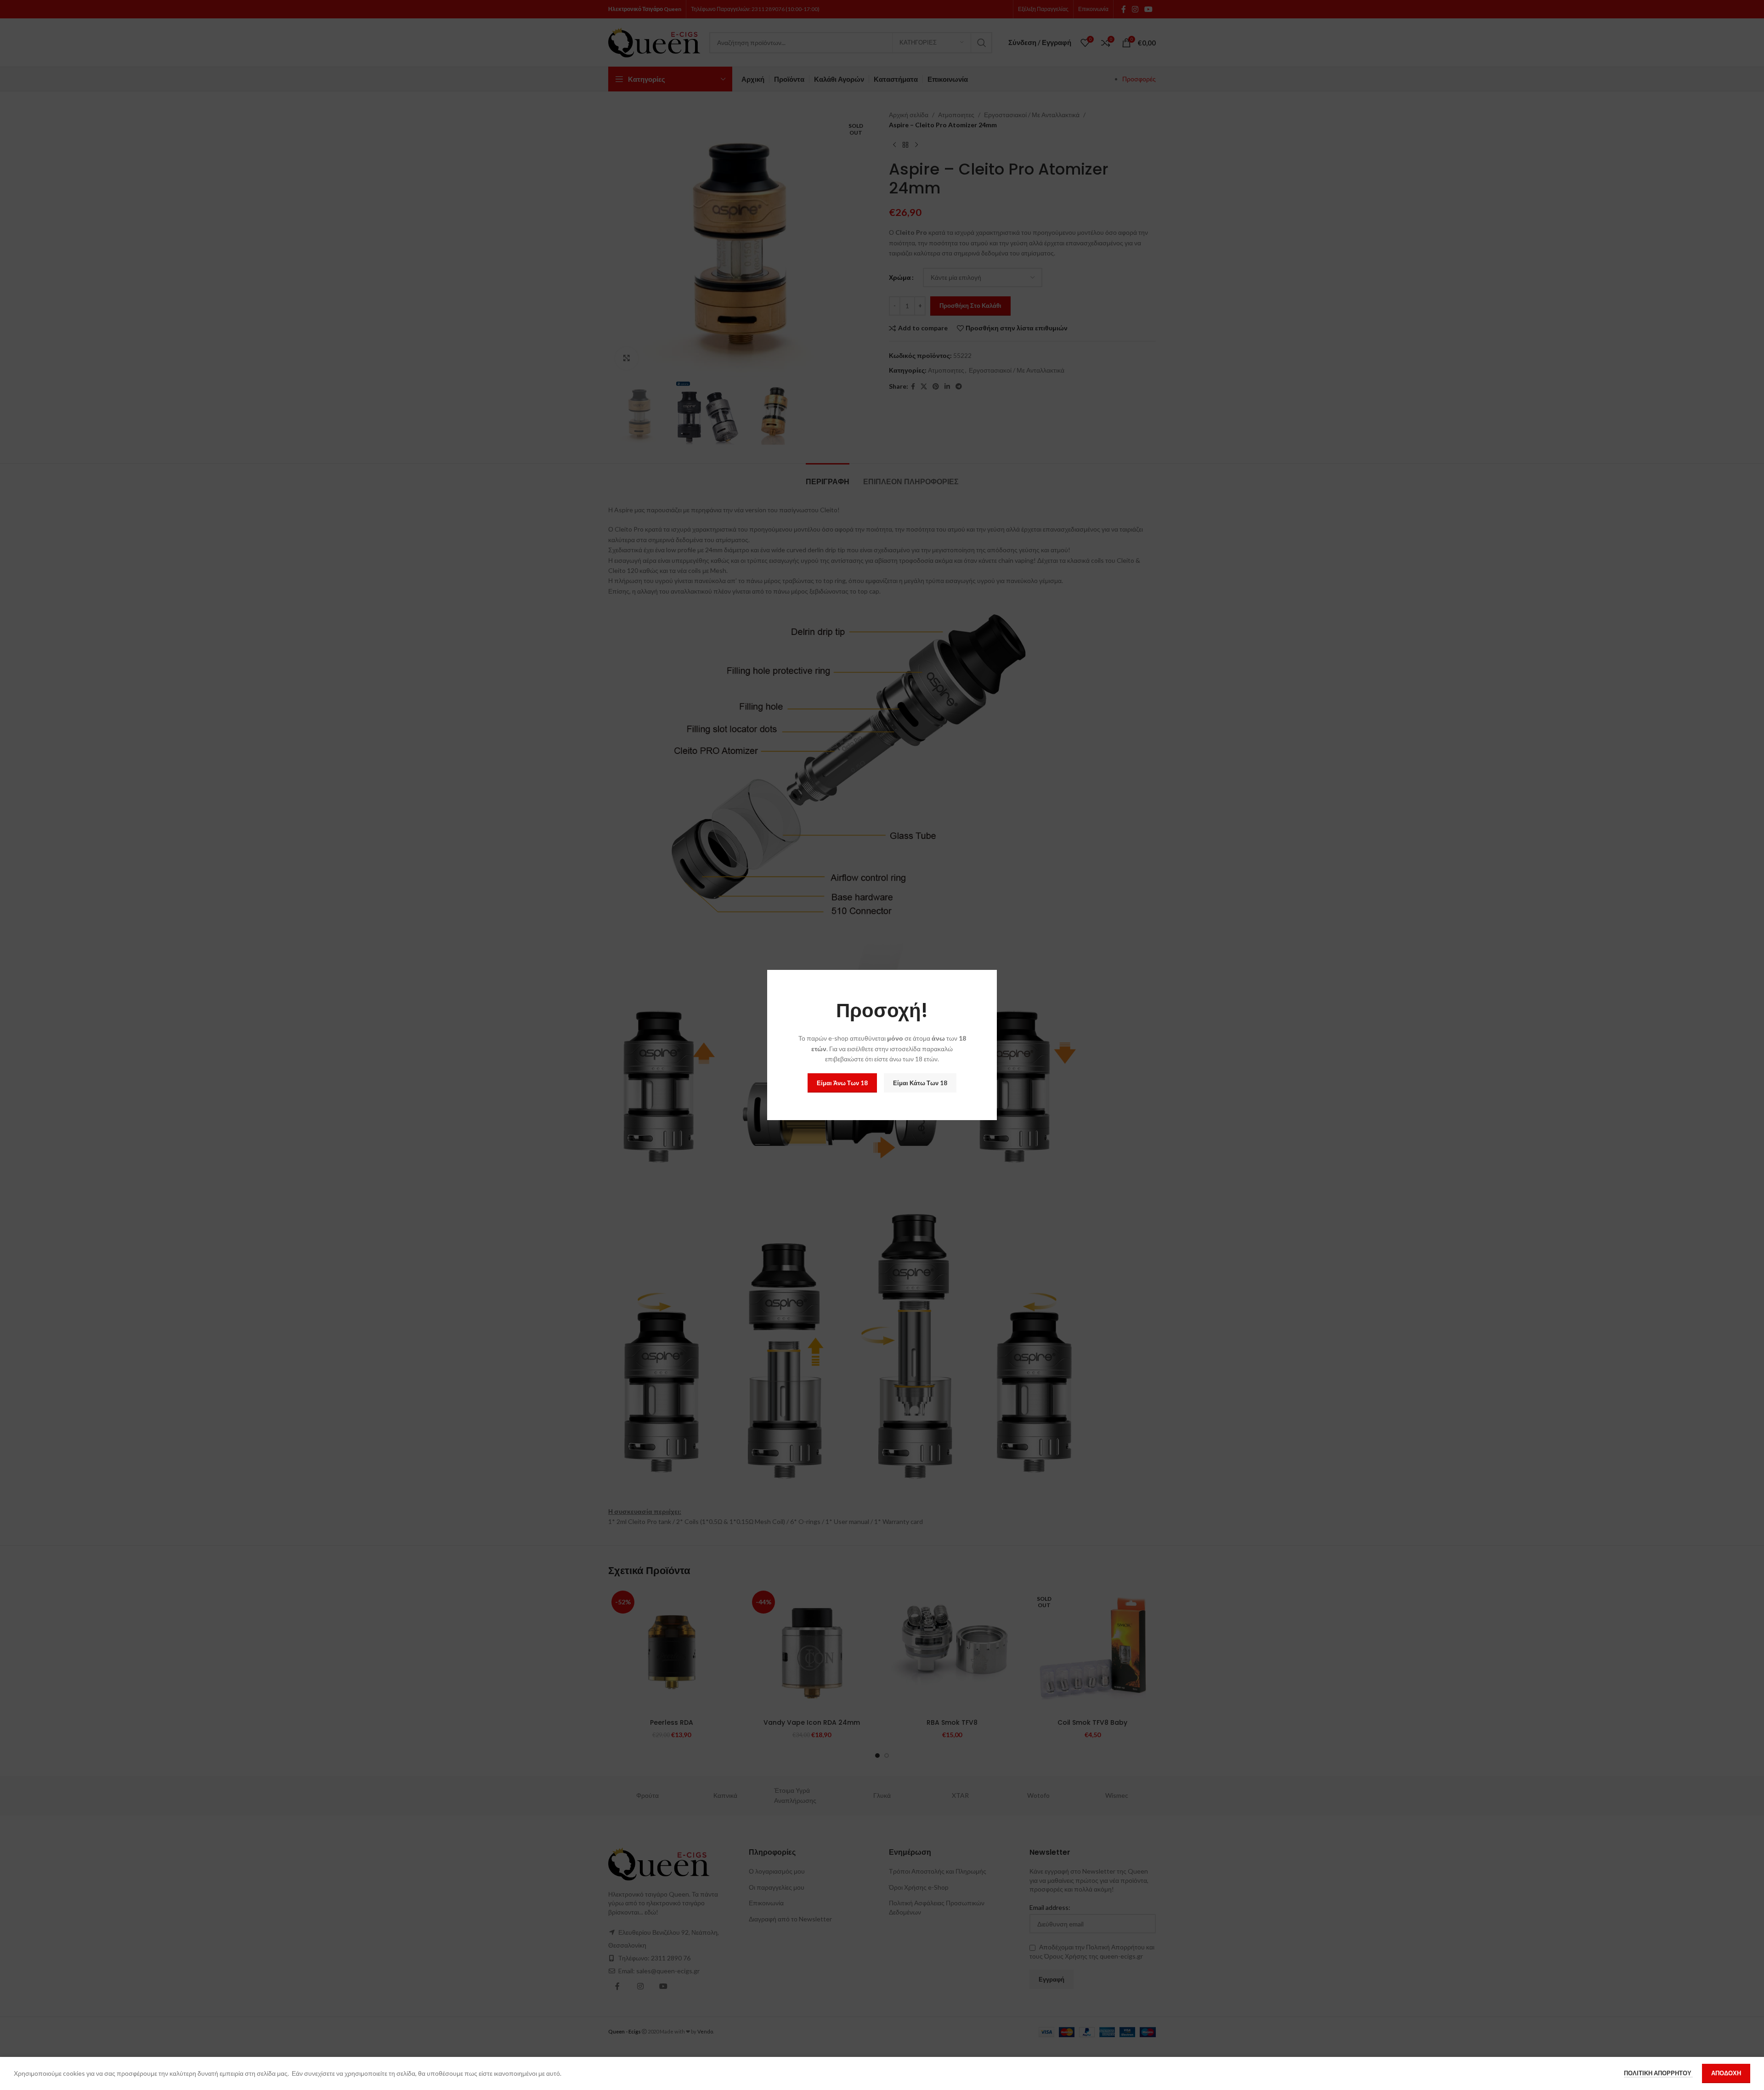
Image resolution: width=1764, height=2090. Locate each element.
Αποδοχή (1726, 2073)
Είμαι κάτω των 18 (920, 1083)
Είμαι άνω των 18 (842, 1083)
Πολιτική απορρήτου (1658, 2073)
